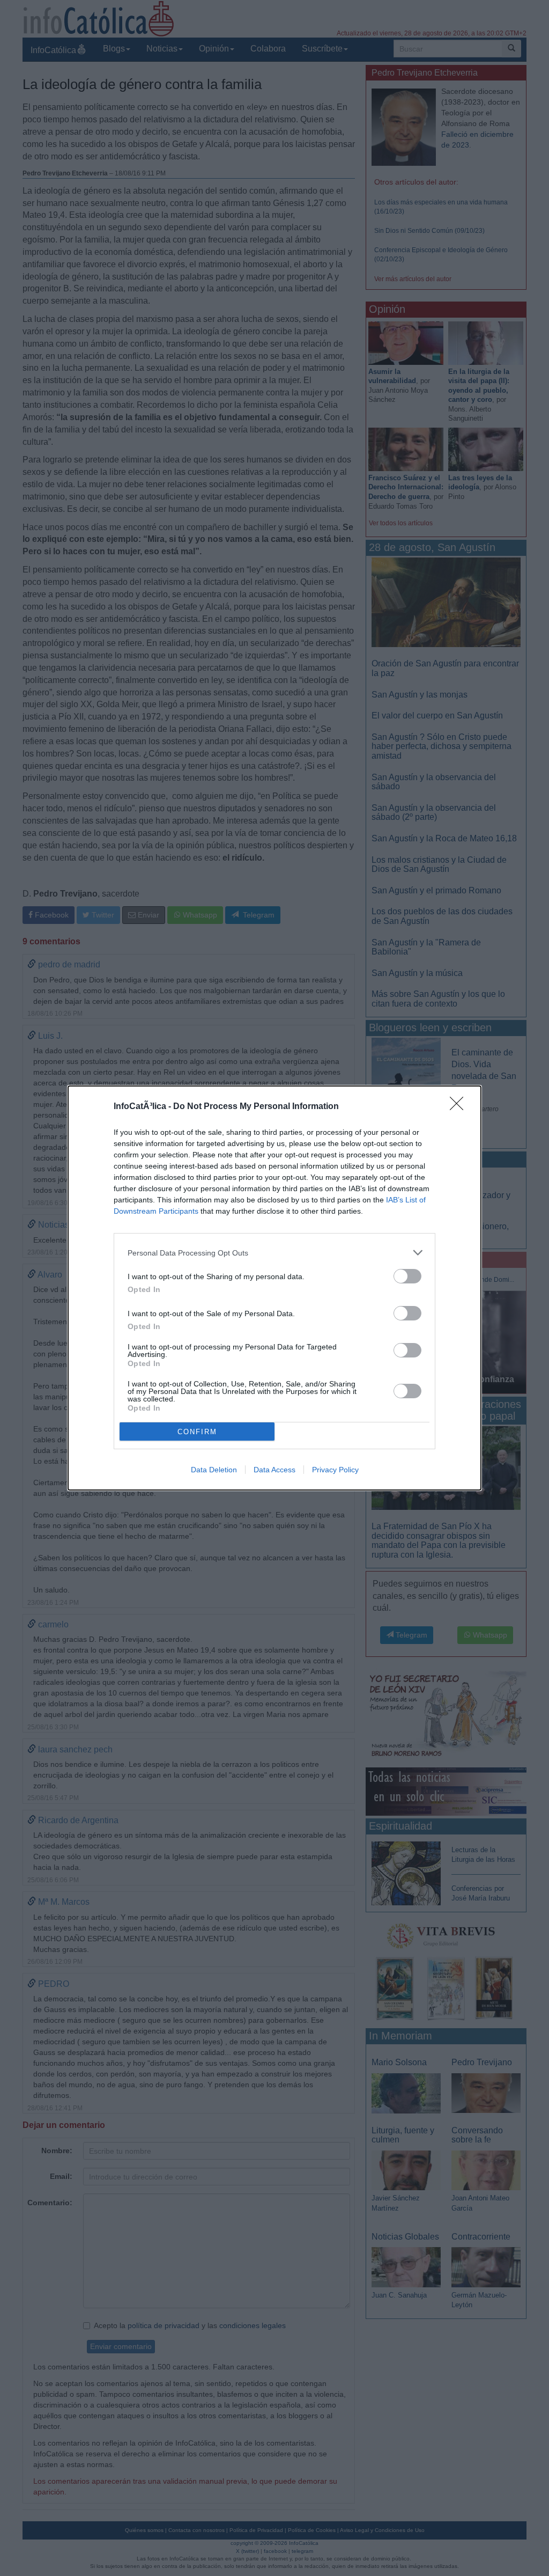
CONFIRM (197, 1432)
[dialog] (274, 1288)
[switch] (407, 1276)
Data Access (274, 1470)
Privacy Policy (335, 1470)
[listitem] (274, 1253)
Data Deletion (214, 1470)
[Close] (460, 1107)
